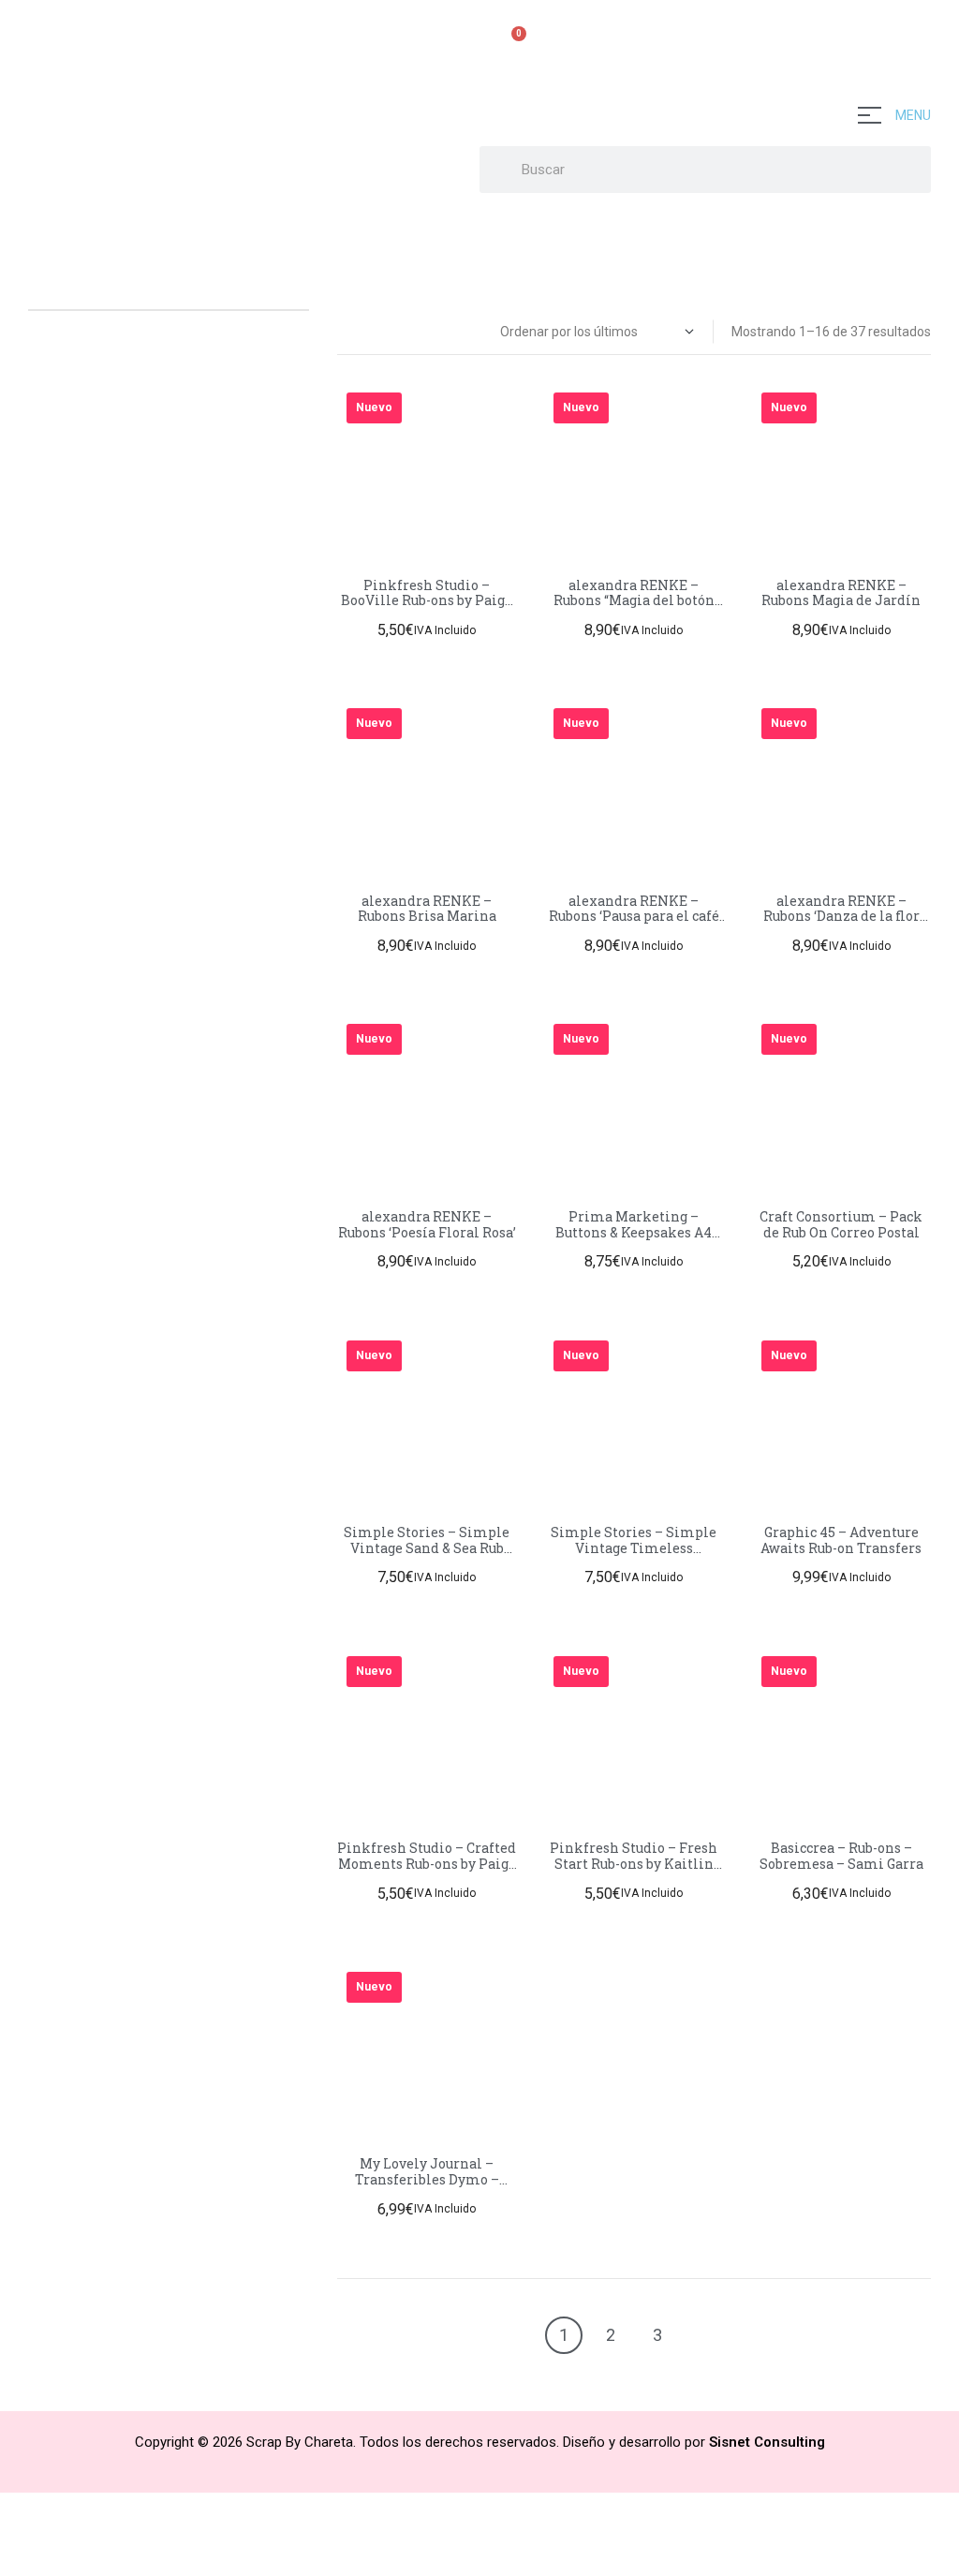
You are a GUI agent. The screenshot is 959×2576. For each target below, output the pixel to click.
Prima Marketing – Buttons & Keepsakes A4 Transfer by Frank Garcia (634, 1232)
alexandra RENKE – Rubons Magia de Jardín (841, 593)
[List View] (363, 331)
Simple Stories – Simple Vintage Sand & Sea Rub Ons (427, 1548)
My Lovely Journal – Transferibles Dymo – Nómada (427, 2179)
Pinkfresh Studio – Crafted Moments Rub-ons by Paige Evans (427, 1864)
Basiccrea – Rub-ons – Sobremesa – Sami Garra (841, 1856)
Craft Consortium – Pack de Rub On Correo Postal (841, 1224)
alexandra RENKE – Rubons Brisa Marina (427, 909)
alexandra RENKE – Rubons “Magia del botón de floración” (634, 601)
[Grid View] (343, 331)
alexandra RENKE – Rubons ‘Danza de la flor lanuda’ (841, 917)
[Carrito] (511, 44)
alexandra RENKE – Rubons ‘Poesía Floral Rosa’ (427, 1224)
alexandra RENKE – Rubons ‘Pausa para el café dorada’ (634, 917)
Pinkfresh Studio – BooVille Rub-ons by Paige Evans (427, 601)
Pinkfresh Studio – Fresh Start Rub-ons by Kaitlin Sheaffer (634, 1864)
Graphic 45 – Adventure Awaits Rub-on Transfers (841, 1540)
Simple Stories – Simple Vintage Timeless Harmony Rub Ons (634, 1548)
